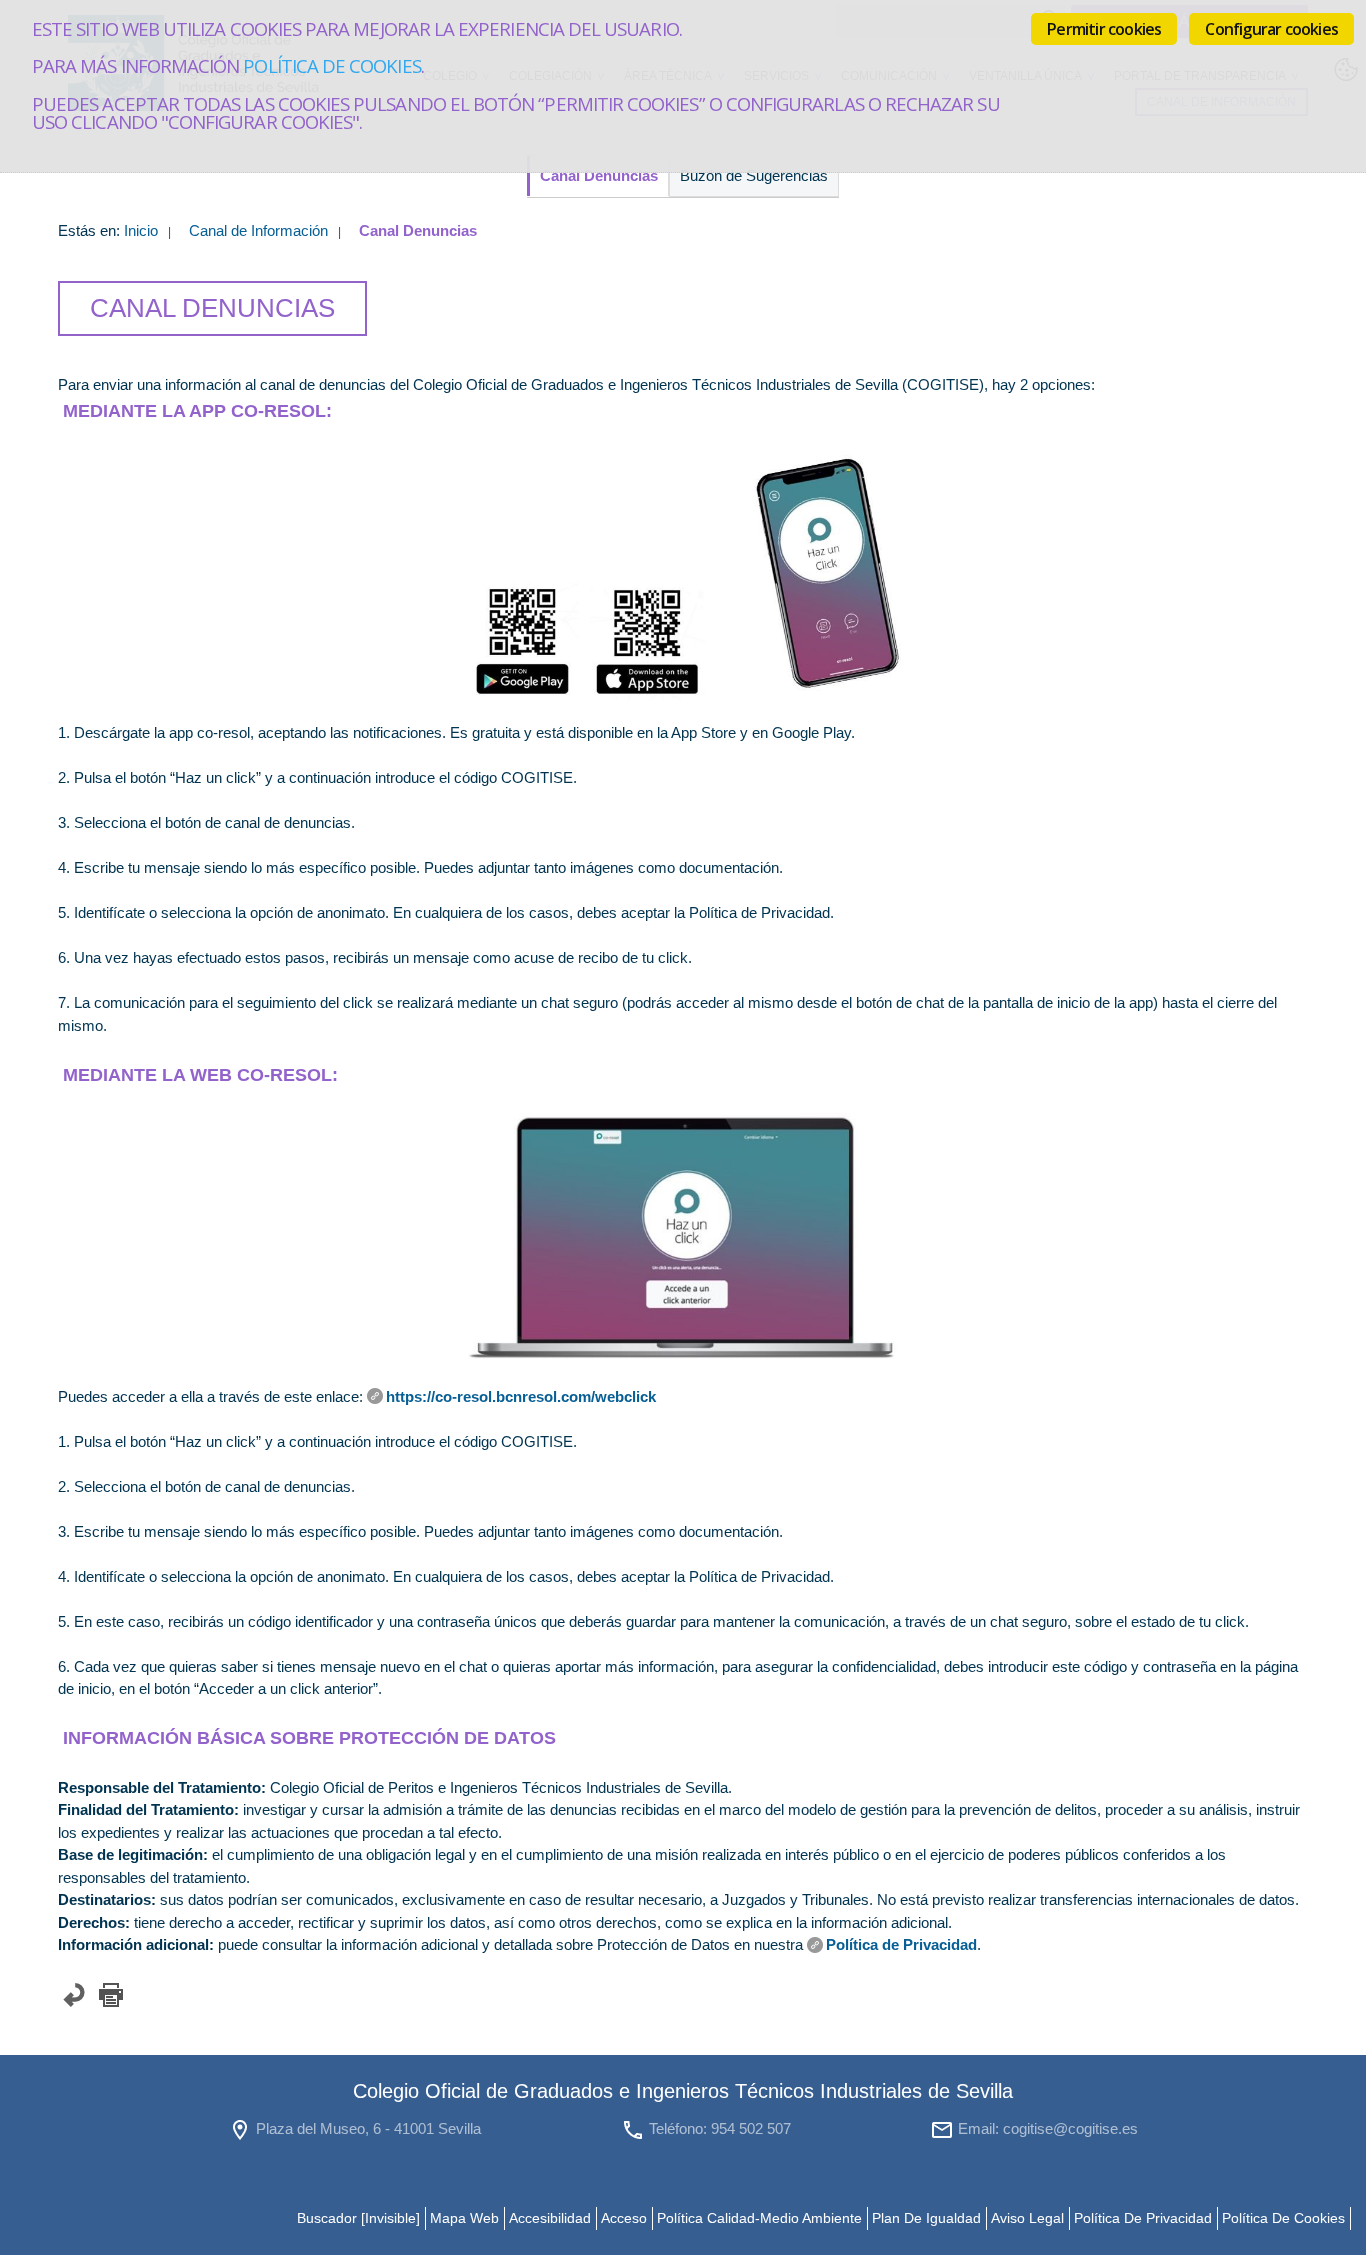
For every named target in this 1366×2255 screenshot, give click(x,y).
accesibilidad (550, 2218)
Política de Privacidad (901, 1944)
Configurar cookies (1271, 29)
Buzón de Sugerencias (754, 175)
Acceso (624, 2218)
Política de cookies (331, 65)
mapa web (464, 2218)
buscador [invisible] (358, 2218)
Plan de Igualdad (926, 2218)
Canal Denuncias (599, 175)
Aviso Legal (1027, 2218)
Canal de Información (258, 230)
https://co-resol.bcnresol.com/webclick (521, 1396)
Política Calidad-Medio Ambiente (759, 2218)
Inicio (141, 230)
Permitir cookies (1104, 29)
